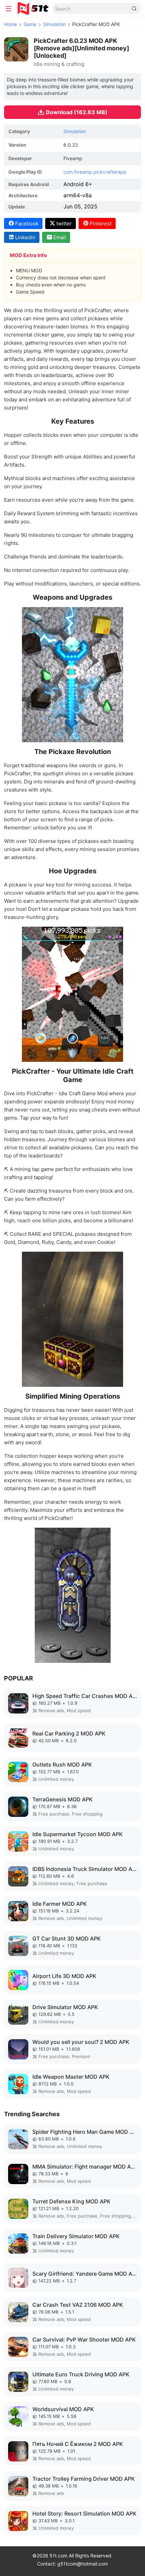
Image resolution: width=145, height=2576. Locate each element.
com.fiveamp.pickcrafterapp (95, 172)
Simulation (54, 24)
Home (10, 24)
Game (30, 24)
